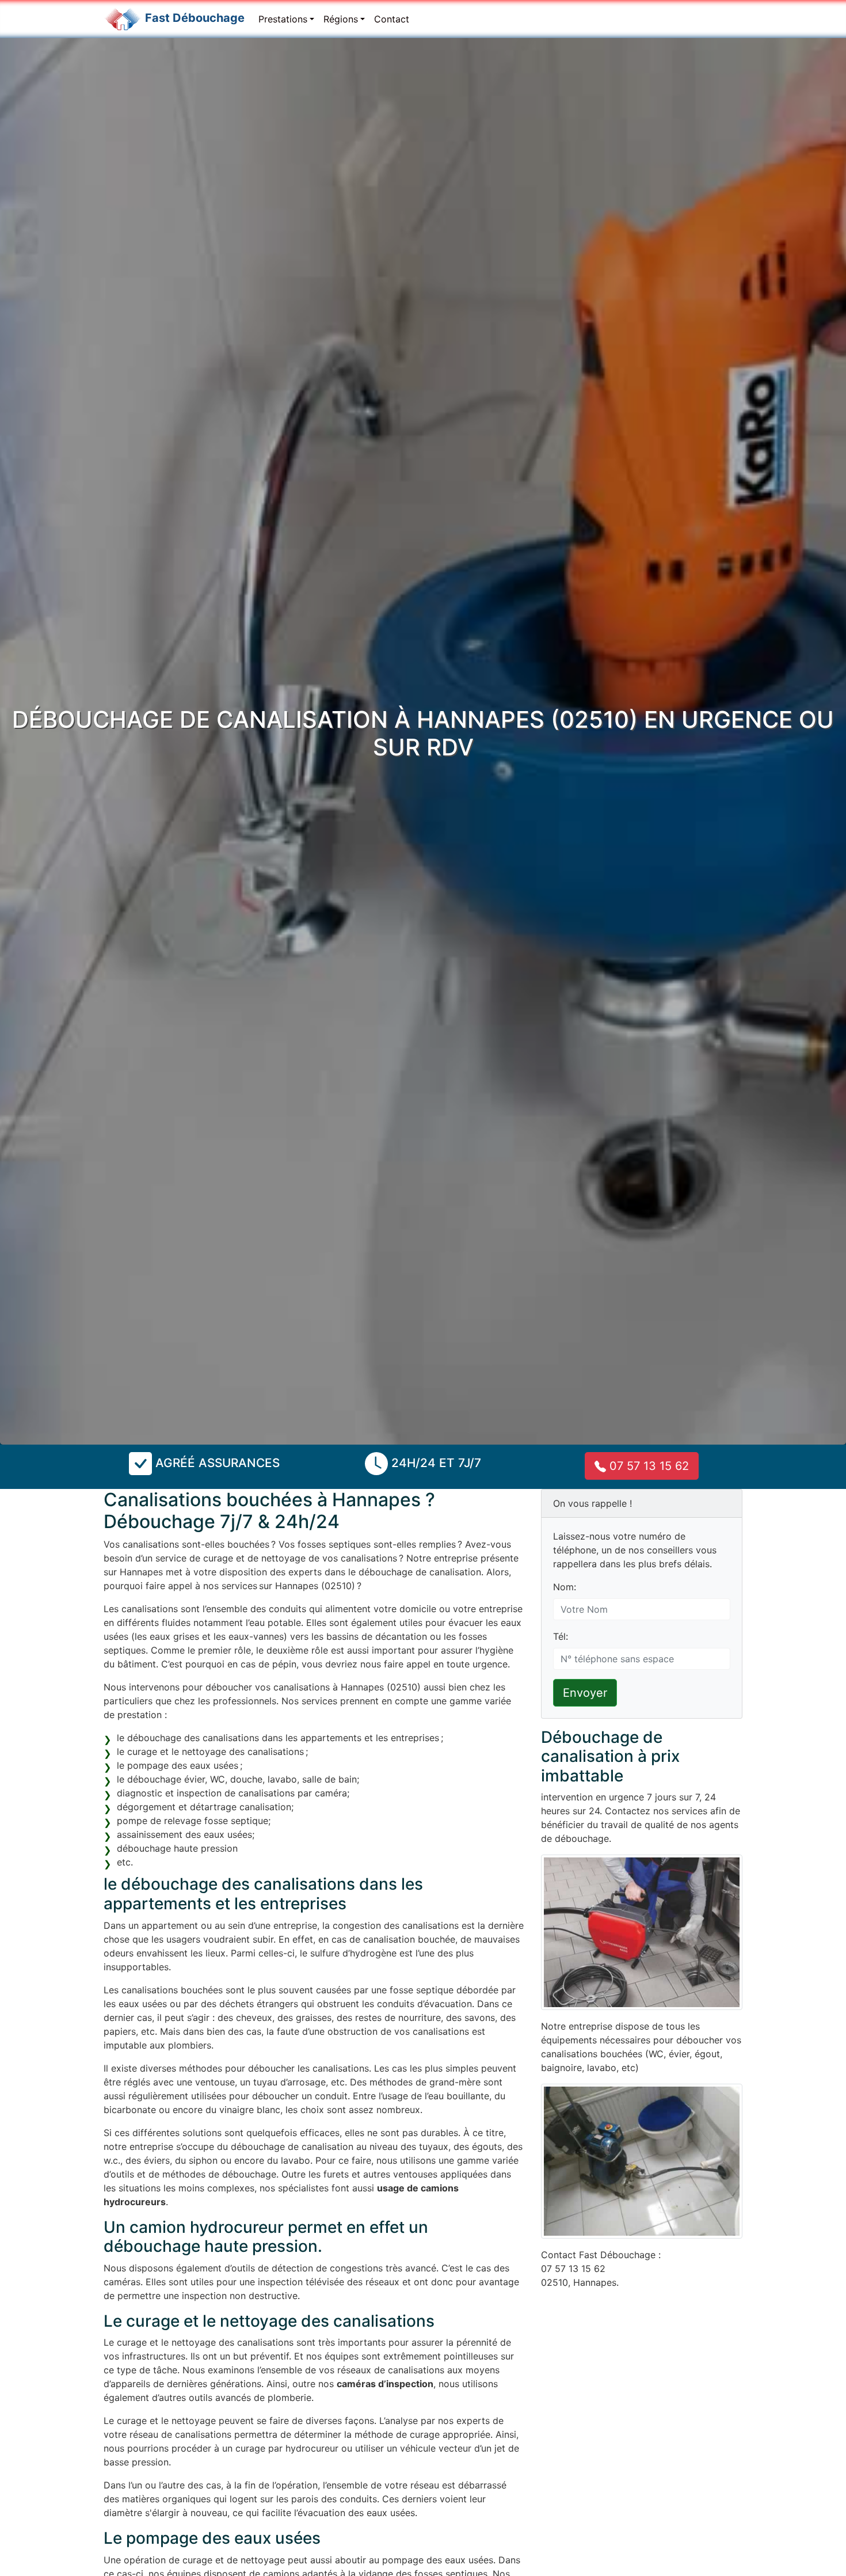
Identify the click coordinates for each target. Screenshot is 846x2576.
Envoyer (585, 1693)
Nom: (565, 1587)
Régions (341, 19)
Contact (392, 19)
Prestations (283, 19)
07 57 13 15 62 (647, 1466)
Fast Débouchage (195, 18)
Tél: (561, 1636)
